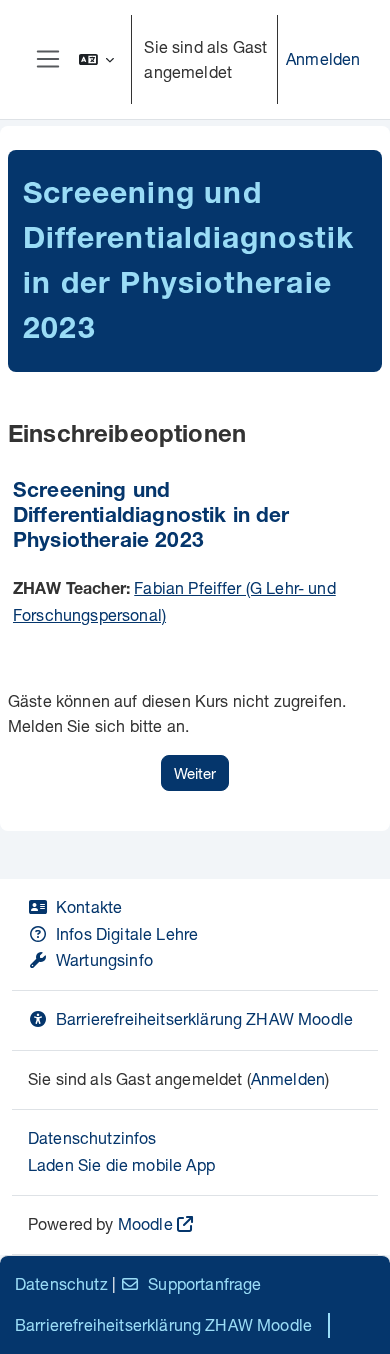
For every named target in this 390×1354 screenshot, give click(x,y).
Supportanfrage (204, 1283)
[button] (97, 59)
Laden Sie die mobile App (121, 1164)
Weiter (195, 773)
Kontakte (89, 906)
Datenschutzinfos (92, 1137)
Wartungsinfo (104, 959)
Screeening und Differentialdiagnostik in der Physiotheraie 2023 (151, 517)
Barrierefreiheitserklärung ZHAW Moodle (204, 1018)
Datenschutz (61, 1283)
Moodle (145, 1223)
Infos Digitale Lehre (127, 933)
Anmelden (323, 58)
